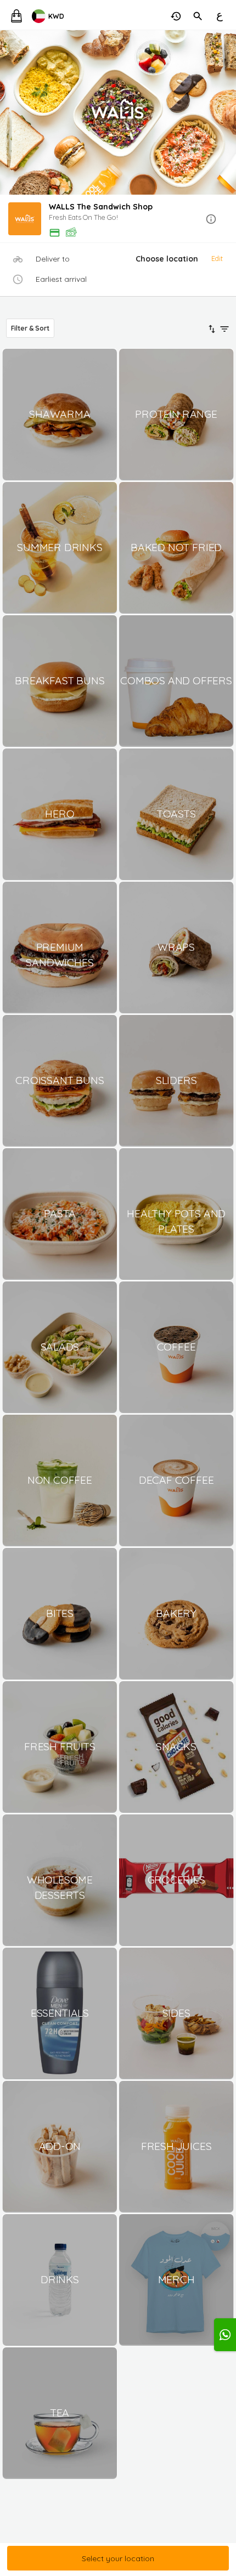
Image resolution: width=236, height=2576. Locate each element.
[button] (118, 220)
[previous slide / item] (8, 112)
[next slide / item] (228, 112)
